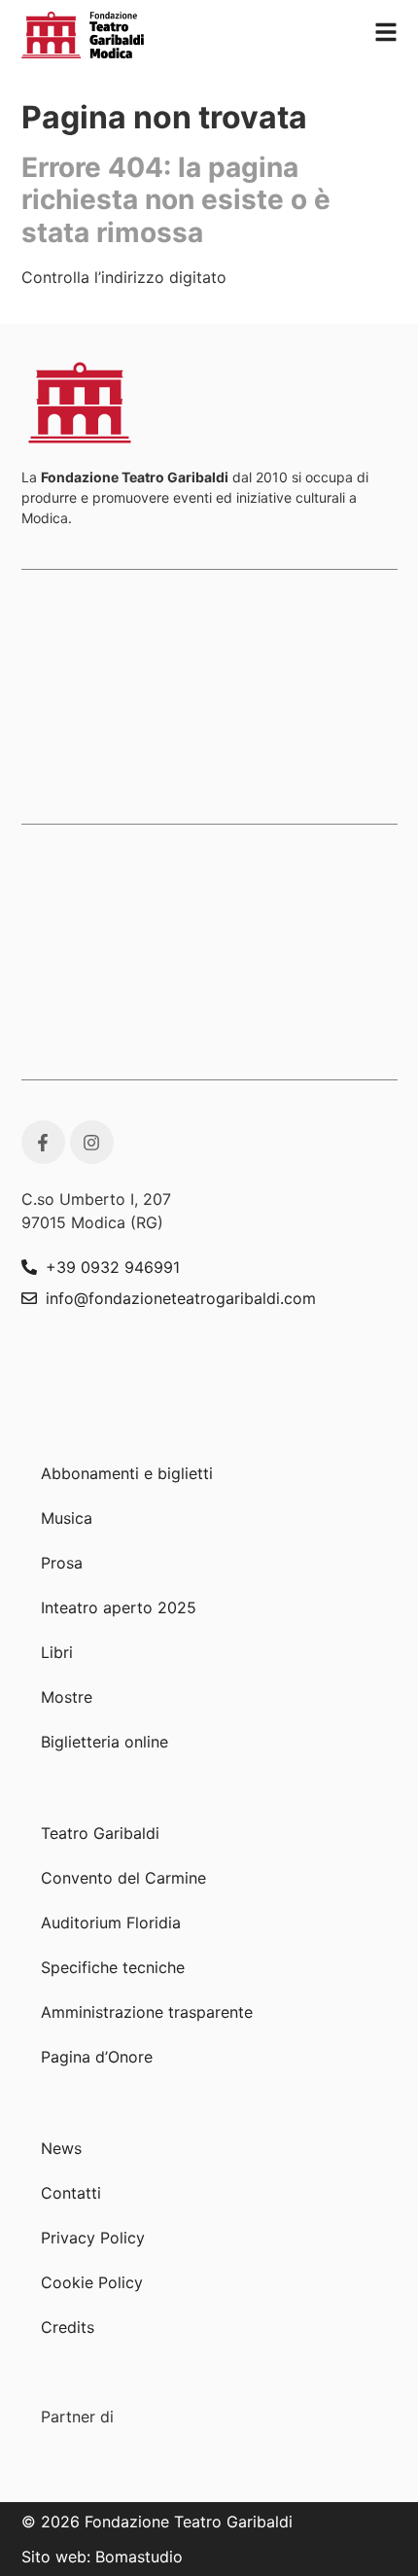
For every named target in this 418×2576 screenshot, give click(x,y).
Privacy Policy (93, 2238)
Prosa (62, 1563)
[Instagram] (92, 1142)
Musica (67, 1518)
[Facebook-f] (43, 1142)
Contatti (71, 2193)
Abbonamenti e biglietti (127, 1473)
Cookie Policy (92, 2282)
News (61, 2148)
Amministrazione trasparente (147, 2012)
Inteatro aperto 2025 (119, 1607)
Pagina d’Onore (97, 2057)
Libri (57, 1652)
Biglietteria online (104, 1742)
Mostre (67, 1697)
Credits (68, 2327)
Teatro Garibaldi (100, 1833)
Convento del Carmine (123, 1878)
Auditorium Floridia (111, 1923)
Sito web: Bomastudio (102, 2557)
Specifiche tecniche (113, 1967)
